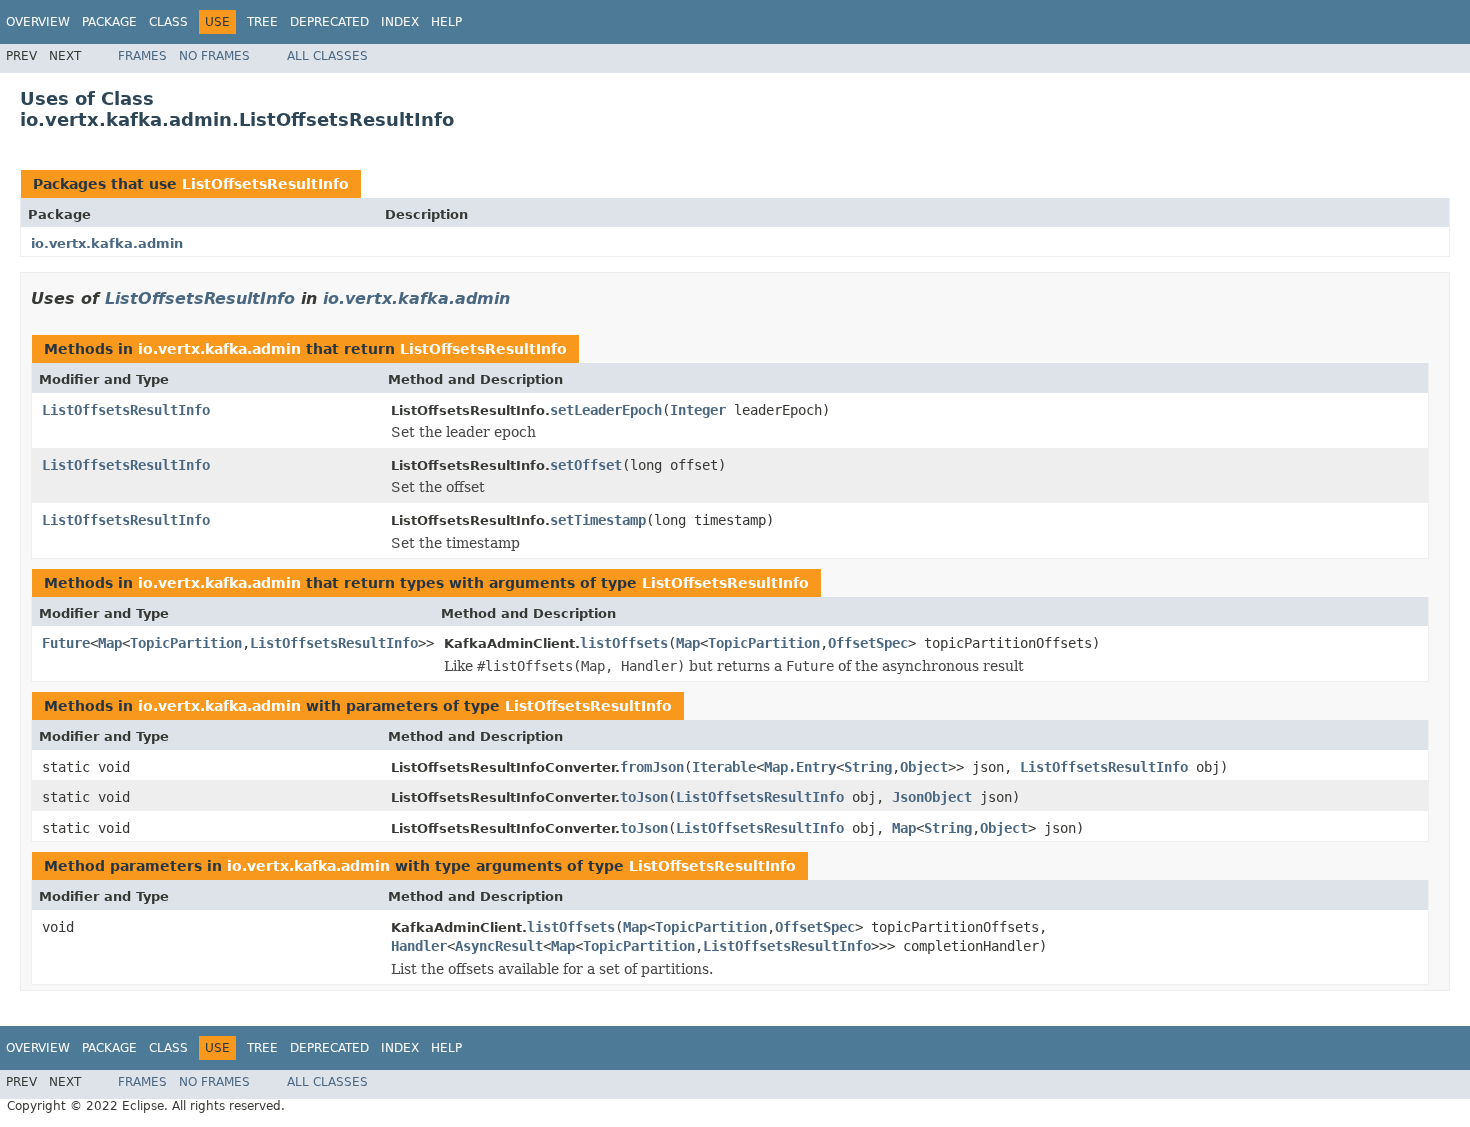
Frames (142, 56)
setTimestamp (598, 520)
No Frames (214, 56)
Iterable (724, 767)
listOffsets (624, 643)
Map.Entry (800, 767)
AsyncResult (499, 946)
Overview (38, 22)
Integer (698, 410)
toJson (644, 797)
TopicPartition (186, 643)
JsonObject (932, 797)
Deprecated (329, 22)
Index (400, 22)
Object (924, 767)
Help (446, 22)
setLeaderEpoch (606, 410)
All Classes (327, 56)
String (868, 767)
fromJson (652, 767)
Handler (419, 946)
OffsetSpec (868, 643)
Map (110, 643)
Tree (262, 22)
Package (109, 22)
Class (168, 22)
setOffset (586, 465)
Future (66, 643)
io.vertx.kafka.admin (107, 243)
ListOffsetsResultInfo (265, 184)
